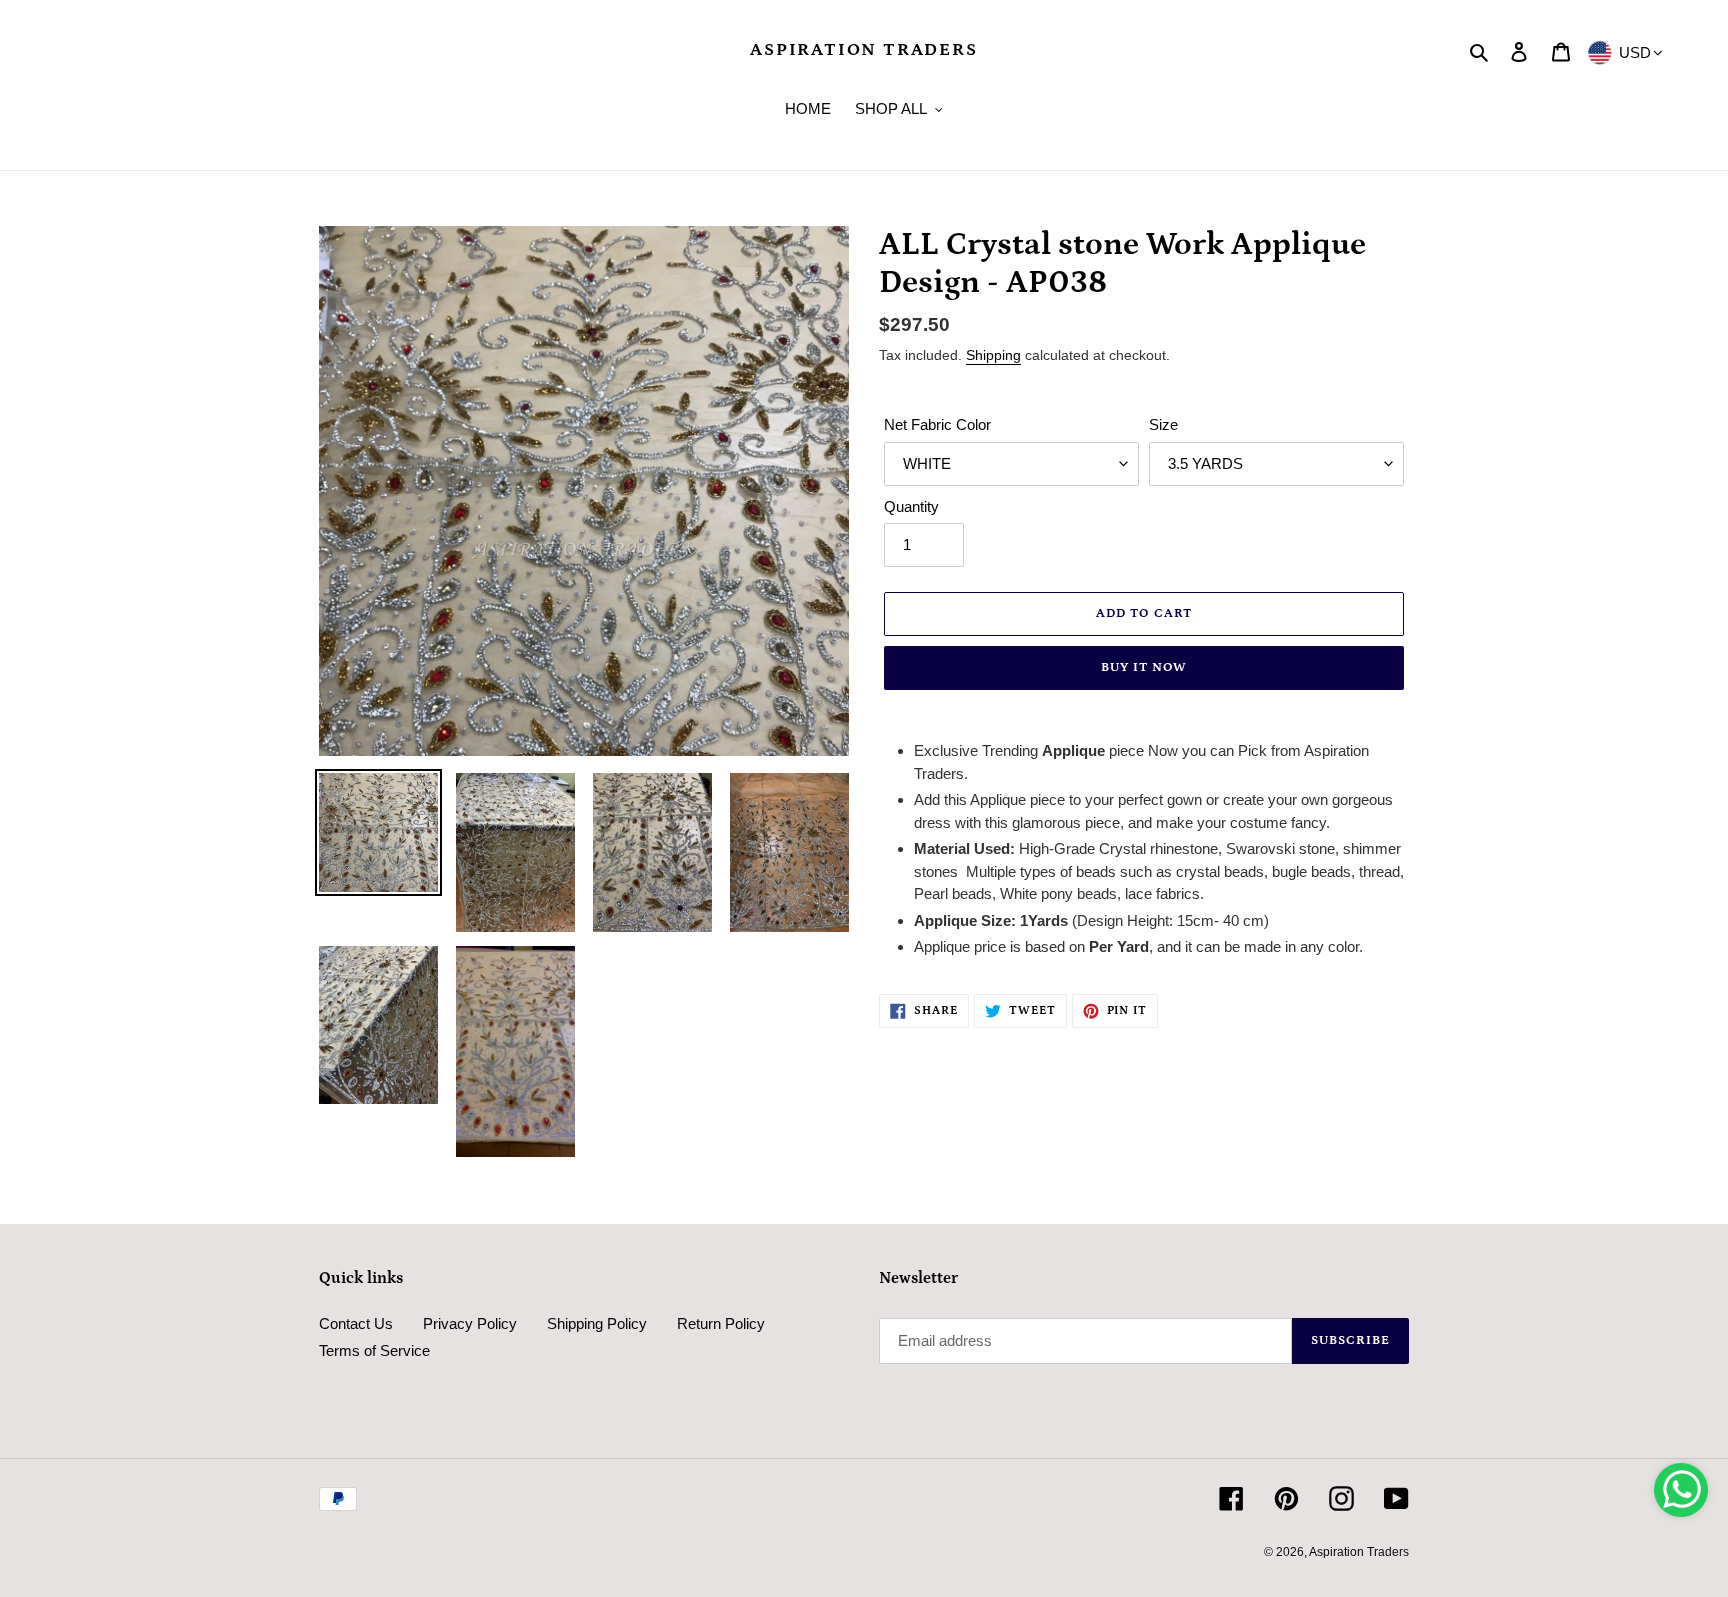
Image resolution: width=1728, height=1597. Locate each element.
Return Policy (721, 1323)
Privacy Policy (470, 1323)
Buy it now (1144, 667)
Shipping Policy (597, 1323)
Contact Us (356, 1323)
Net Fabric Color (937, 424)
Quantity (911, 506)
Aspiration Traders (863, 50)
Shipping (993, 355)
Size (1163, 424)
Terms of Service (374, 1350)
